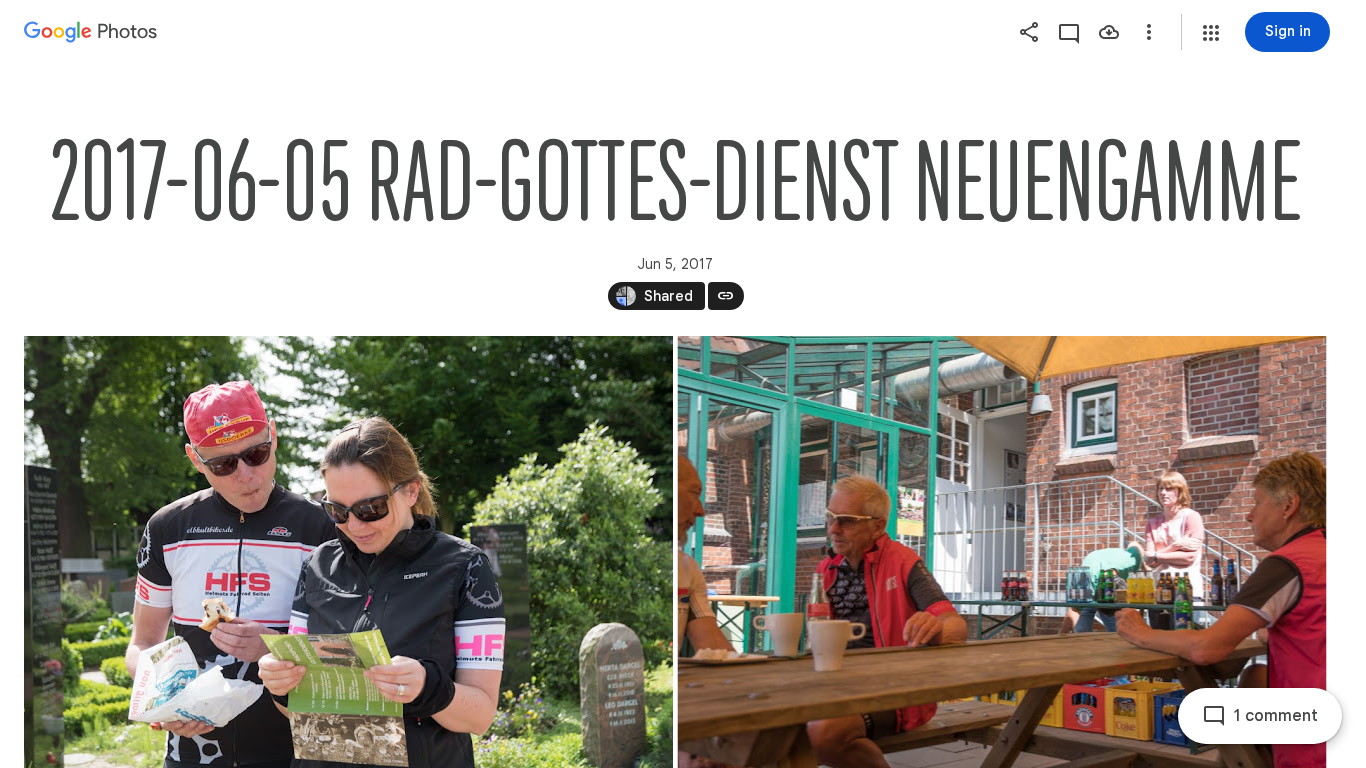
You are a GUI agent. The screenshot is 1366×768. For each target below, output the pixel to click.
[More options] (1149, 32)
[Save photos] (1109, 32)
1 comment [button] (1276, 716)
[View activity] (1069, 32)
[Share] (1029, 32)
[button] (1211, 33)
